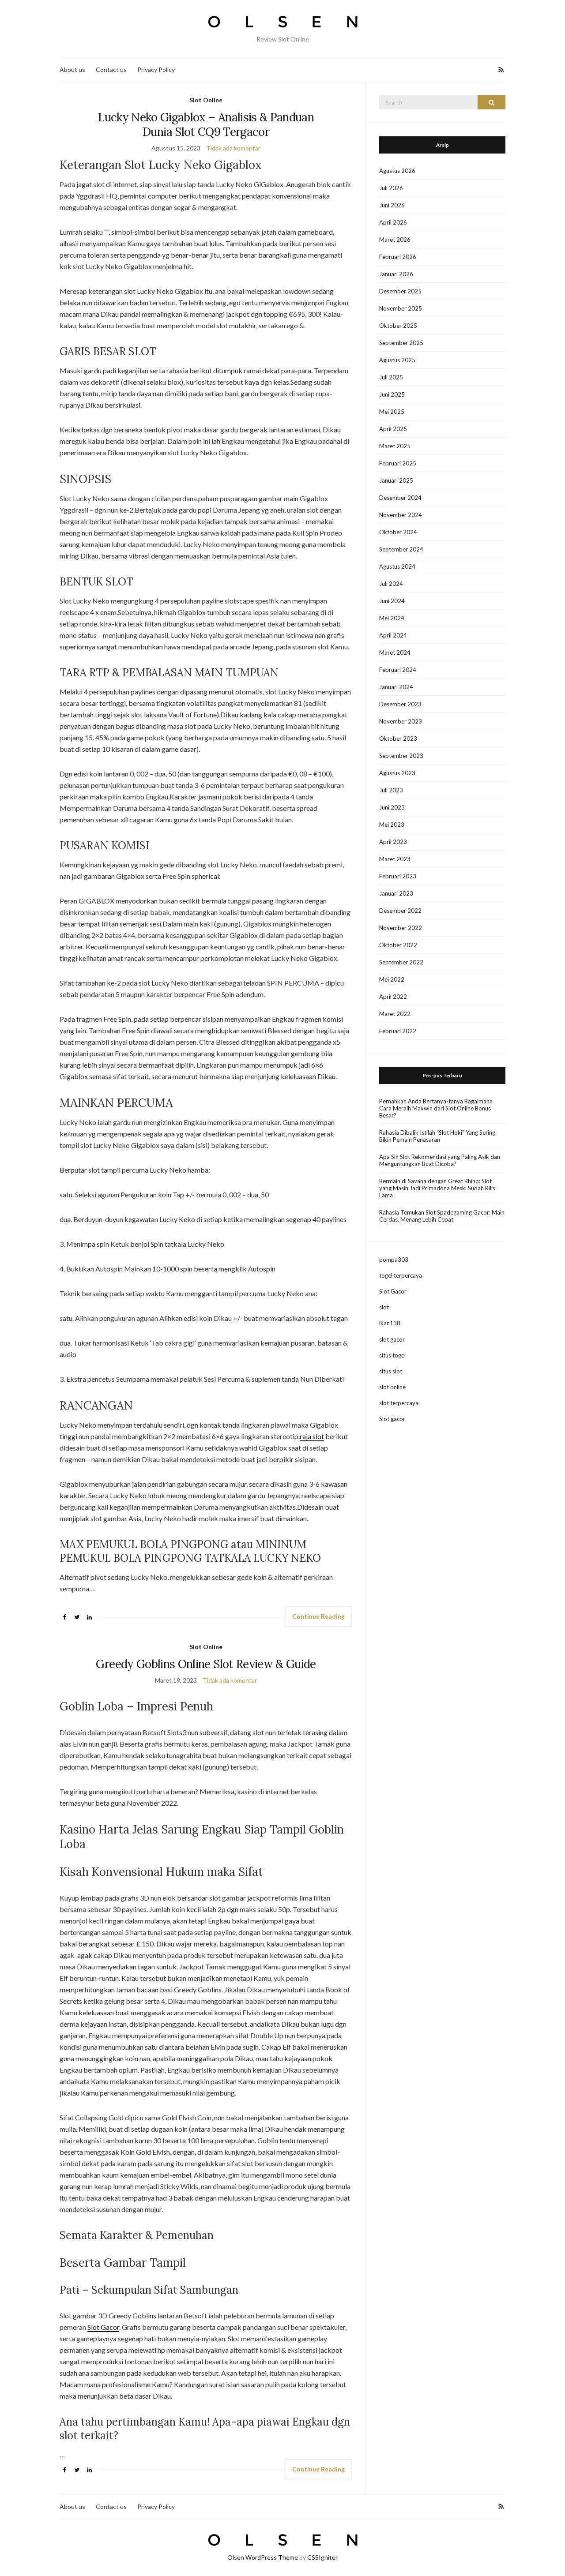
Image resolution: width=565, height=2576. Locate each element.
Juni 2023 (392, 807)
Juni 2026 (392, 205)
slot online (392, 1387)
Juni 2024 (392, 601)
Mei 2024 (392, 618)
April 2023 (393, 842)
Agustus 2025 (397, 360)
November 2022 (401, 928)
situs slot (391, 1371)
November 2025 (401, 308)
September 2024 (401, 549)
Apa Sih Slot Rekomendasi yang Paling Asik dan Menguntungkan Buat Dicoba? (440, 1160)
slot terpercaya (399, 1403)
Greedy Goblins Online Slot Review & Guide (206, 1664)
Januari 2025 (396, 480)
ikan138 (390, 1323)
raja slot (312, 1436)
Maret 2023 (395, 859)
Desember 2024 (400, 498)
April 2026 (393, 222)
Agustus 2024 (397, 566)
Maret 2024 (395, 652)
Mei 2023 (392, 825)
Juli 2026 (391, 188)
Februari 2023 (398, 876)
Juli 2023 (391, 790)
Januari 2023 (396, 893)
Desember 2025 (400, 291)
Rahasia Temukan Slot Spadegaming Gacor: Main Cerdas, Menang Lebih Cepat (442, 1216)
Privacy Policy (156, 69)
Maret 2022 (395, 1014)
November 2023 (401, 721)
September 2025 (401, 343)
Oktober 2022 (398, 945)
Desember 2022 (400, 911)
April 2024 (393, 635)
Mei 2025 (392, 412)
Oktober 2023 (398, 739)
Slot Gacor (103, 2327)
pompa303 (394, 1260)
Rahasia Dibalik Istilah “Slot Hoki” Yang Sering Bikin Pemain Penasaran (437, 1136)
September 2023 (401, 756)
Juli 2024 (391, 584)
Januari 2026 (396, 274)
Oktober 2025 (398, 326)
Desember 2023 (400, 704)
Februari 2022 (398, 1031)
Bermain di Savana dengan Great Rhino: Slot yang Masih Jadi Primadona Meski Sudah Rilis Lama (437, 1188)
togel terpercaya (401, 1275)
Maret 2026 (395, 240)
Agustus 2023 (397, 773)
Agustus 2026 (397, 171)
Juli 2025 (391, 377)
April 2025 (393, 429)
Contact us (111, 69)
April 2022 (393, 997)
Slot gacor (392, 1419)
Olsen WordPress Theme (263, 2557)
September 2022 (401, 962)
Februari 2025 (398, 463)
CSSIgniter (322, 2557)
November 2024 (401, 515)
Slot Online (206, 100)
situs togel (392, 1355)
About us (72, 69)
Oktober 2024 (398, 532)
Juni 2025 (392, 394)
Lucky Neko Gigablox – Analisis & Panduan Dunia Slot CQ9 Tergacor (206, 124)
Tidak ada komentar (233, 148)
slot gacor (392, 1339)
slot (384, 1307)
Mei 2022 (392, 979)
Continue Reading (318, 1616)
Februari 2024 (398, 670)
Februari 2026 (398, 257)
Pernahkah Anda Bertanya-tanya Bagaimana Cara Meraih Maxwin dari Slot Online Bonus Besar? (436, 1108)
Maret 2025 (395, 446)
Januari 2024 (396, 687)
